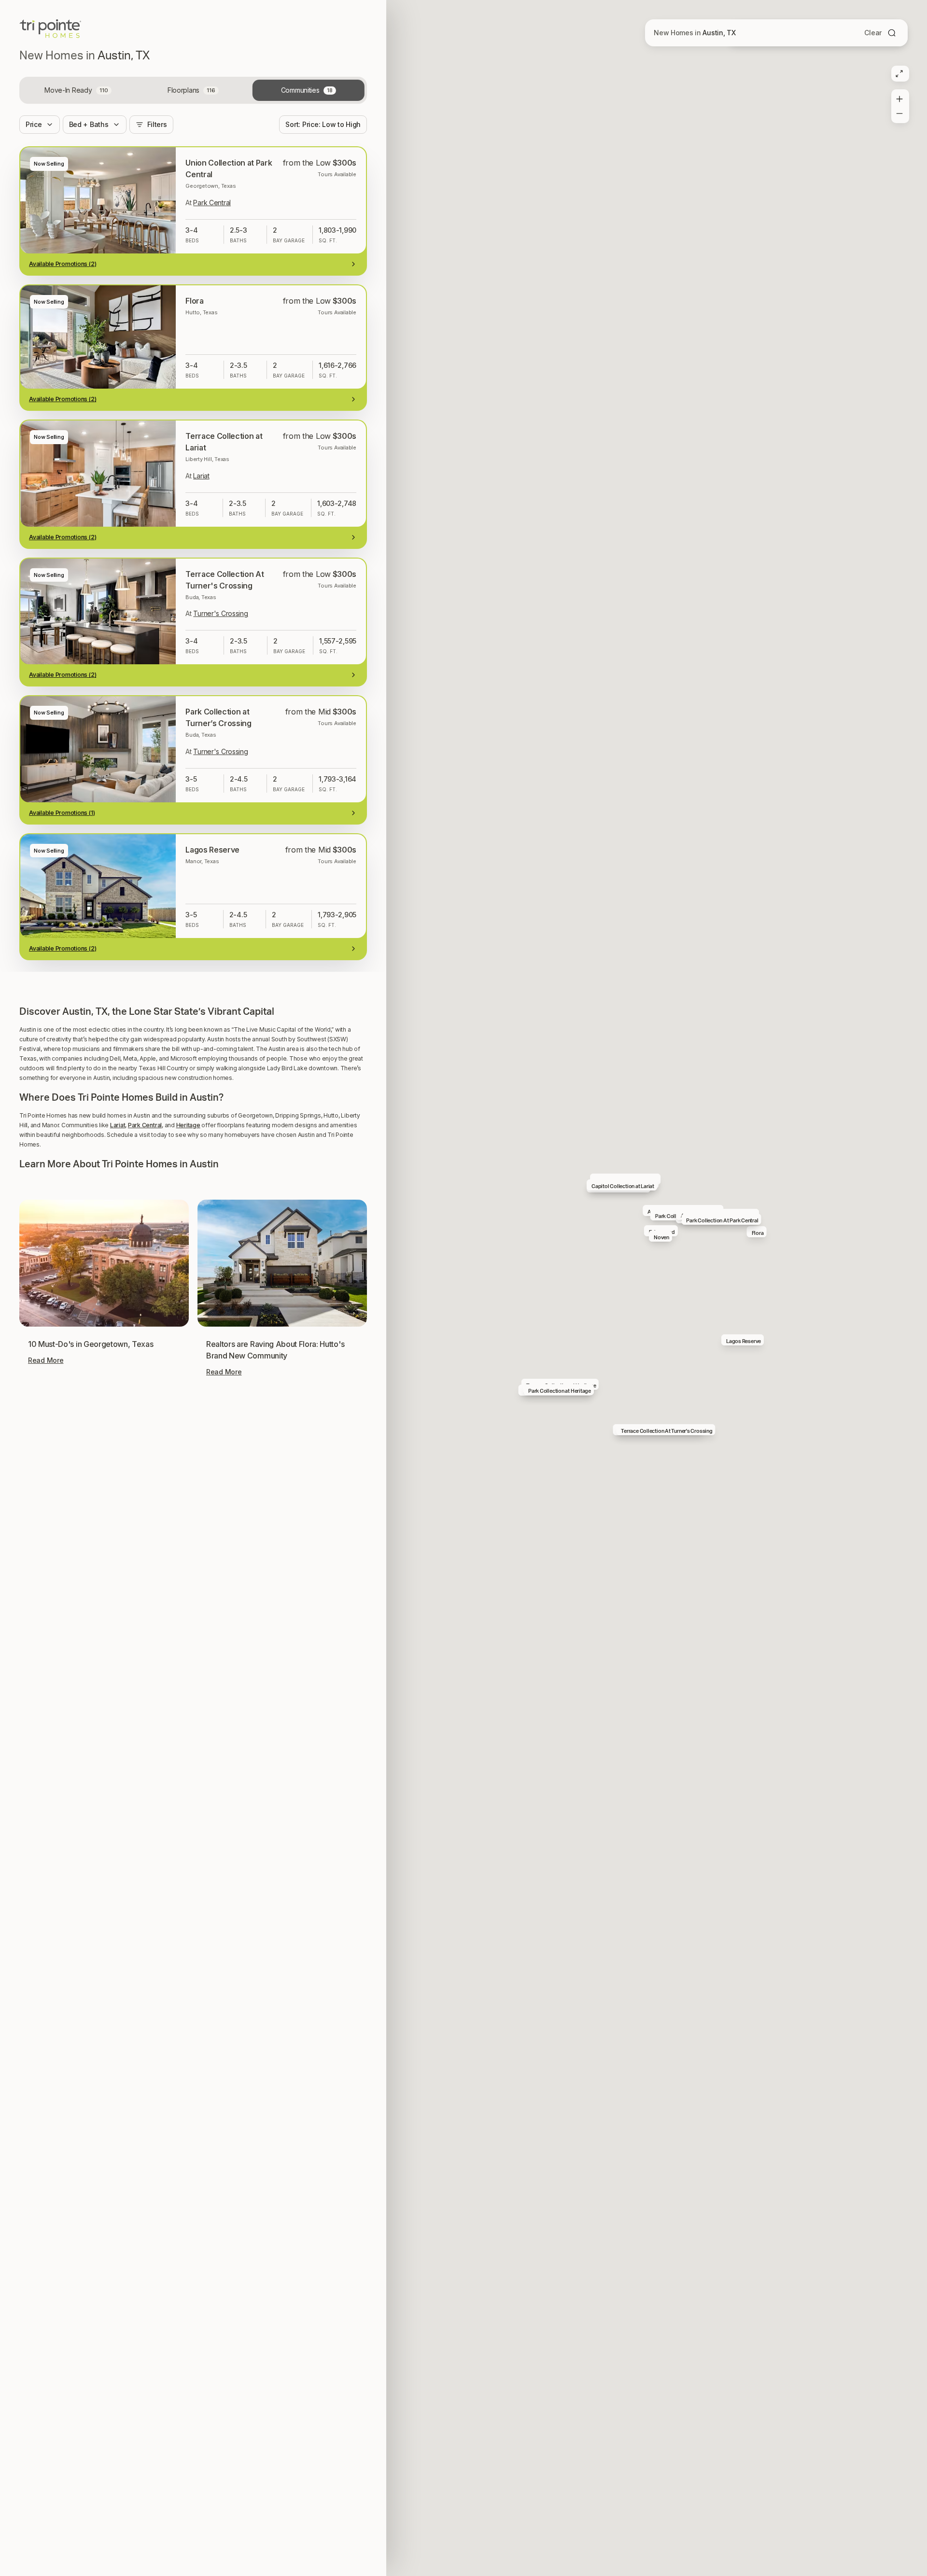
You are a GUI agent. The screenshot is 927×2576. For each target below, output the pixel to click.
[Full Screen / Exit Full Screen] (899, 74)
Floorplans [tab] (191, 90)
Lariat (118, 1701)
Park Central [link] (212, 203)
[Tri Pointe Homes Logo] (50, 29)
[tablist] (193, 90)
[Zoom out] (899, 115)
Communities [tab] (307, 90)
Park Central (145, 1701)
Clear (873, 33)
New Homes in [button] (695, 33)
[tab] (78, 90)
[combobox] (323, 125)
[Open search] (892, 33)
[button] (193, 1546)
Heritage (188, 1701)
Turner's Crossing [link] (220, 613)
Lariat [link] (201, 476)
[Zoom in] (899, 97)
